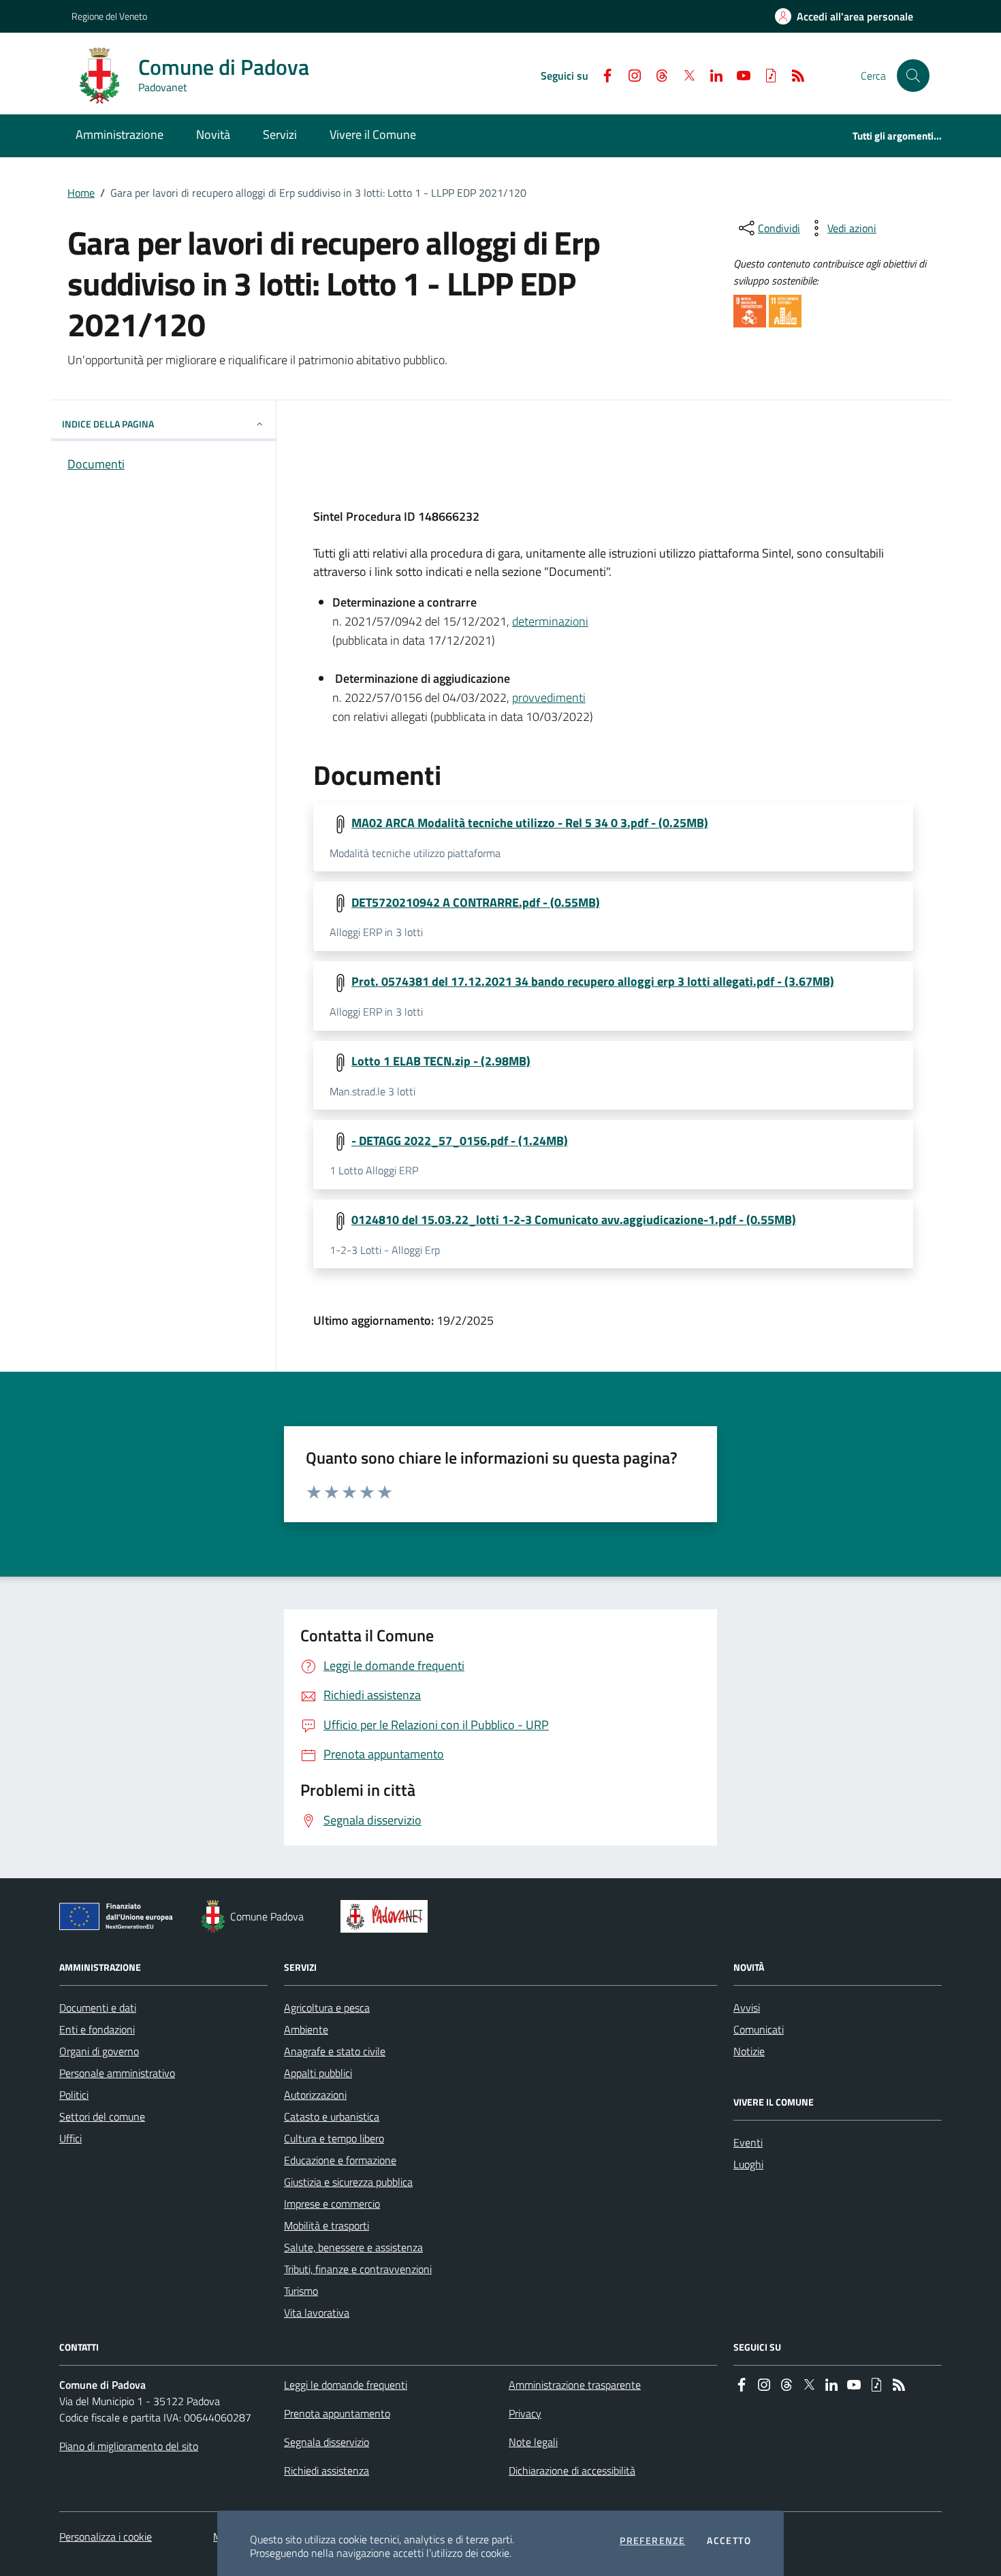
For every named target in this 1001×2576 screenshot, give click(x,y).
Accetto (729, 2541)
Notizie (749, 2051)
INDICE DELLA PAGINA (108, 424)
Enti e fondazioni (97, 2029)
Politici (74, 2095)
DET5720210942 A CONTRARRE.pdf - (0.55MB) (476, 903)
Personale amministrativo (117, 2073)
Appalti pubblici (318, 2073)
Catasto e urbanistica (332, 2116)
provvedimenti (549, 697)
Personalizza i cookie (106, 2537)
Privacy (525, 2413)
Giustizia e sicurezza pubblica (348, 2182)
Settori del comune (102, 2116)
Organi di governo (99, 2051)
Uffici (70, 2138)
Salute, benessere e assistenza (353, 2247)
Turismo (301, 2291)
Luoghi (748, 2164)
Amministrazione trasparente (575, 2385)
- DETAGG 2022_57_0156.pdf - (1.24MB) (460, 1141)
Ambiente (306, 2029)
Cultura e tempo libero (334, 2138)
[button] (913, 76)
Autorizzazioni (315, 2095)
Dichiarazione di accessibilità (572, 2470)
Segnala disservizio (327, 2442)
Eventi (748, 2142)
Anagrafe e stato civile (335, 2051)
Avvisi (747, 2008)
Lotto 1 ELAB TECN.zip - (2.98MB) (441, 1061)
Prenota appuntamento (337, 2413)
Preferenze (652, 2541)
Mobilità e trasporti (327, 2225)
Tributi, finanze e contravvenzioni (358, 2269)
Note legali (533, 2442)
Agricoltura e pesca (327, 2008)
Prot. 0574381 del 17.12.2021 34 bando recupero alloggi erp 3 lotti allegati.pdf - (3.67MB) (593, 982)
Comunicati (759, 2029)
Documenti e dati (98, 2008)
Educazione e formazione (340, 2160)
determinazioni (550, 621)
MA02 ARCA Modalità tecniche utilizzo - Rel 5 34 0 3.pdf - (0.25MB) (530, 823)
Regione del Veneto (109, 16)
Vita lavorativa (317, 2313)
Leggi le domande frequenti (346, 2385)
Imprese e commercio (332, 2204)
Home (81, 193)
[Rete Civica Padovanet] (387, 1916)
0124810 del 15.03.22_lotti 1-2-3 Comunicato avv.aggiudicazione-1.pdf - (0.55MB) (574, 1220)
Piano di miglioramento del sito (129, 2446)
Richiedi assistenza (327, 2470)
